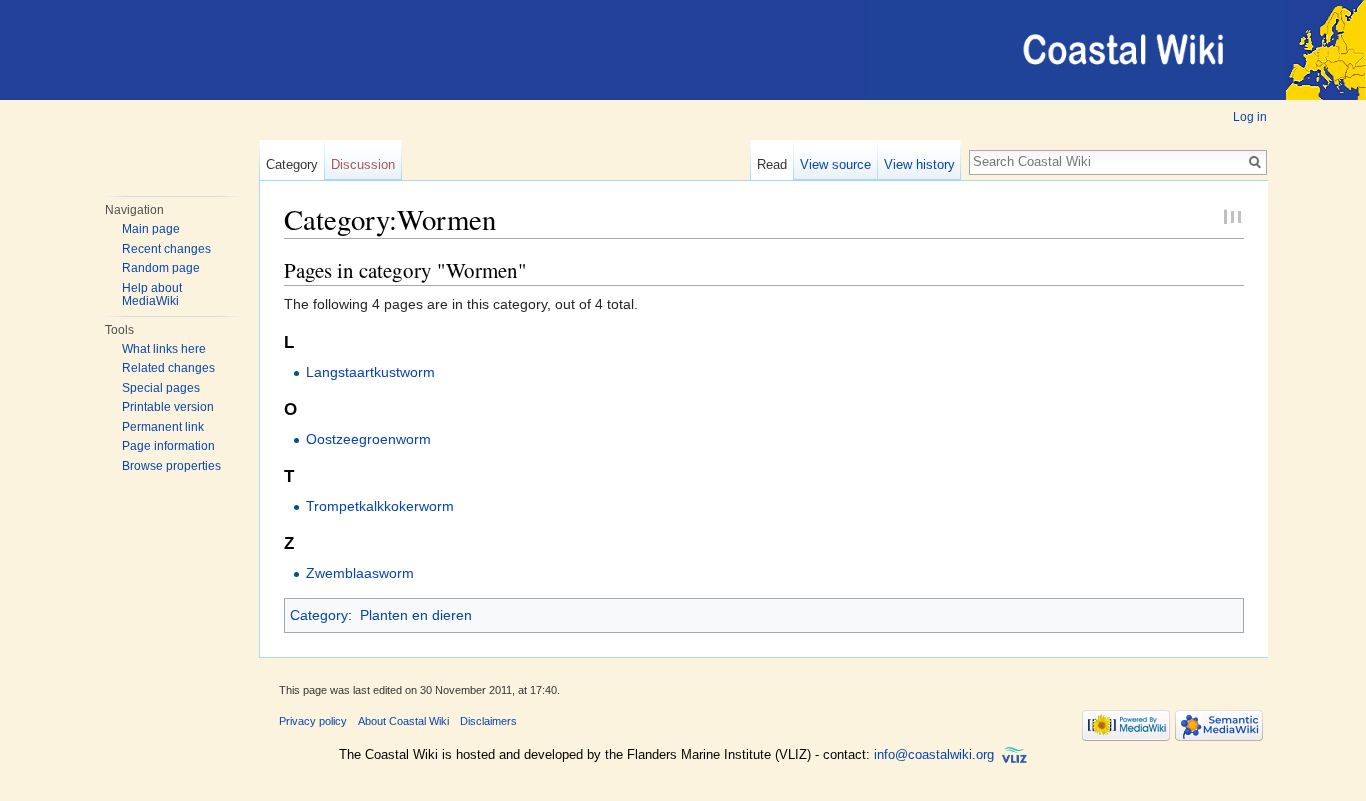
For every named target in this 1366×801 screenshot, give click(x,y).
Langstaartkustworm (370, 372)
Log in (1250, 117)
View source (835, 164)
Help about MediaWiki (152, 295)
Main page (151, 229)
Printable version (168, 407)
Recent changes (166, 249)
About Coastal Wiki (403, 721)
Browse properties (171, 466)
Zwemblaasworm (360, 573)
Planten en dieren (416, 615)
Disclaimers (488, 721)
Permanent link (163, 427)
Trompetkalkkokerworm (380, 506)
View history (919, 164)
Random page (161, 268)
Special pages (161, 388)
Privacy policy (313, 721)
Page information (168, 446)
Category (292, 164)
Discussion (363, 164)
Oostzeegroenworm (368, 439)
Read (772, 164)
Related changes (168, 368)
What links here (164, 349)
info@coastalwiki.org (934, 754)
